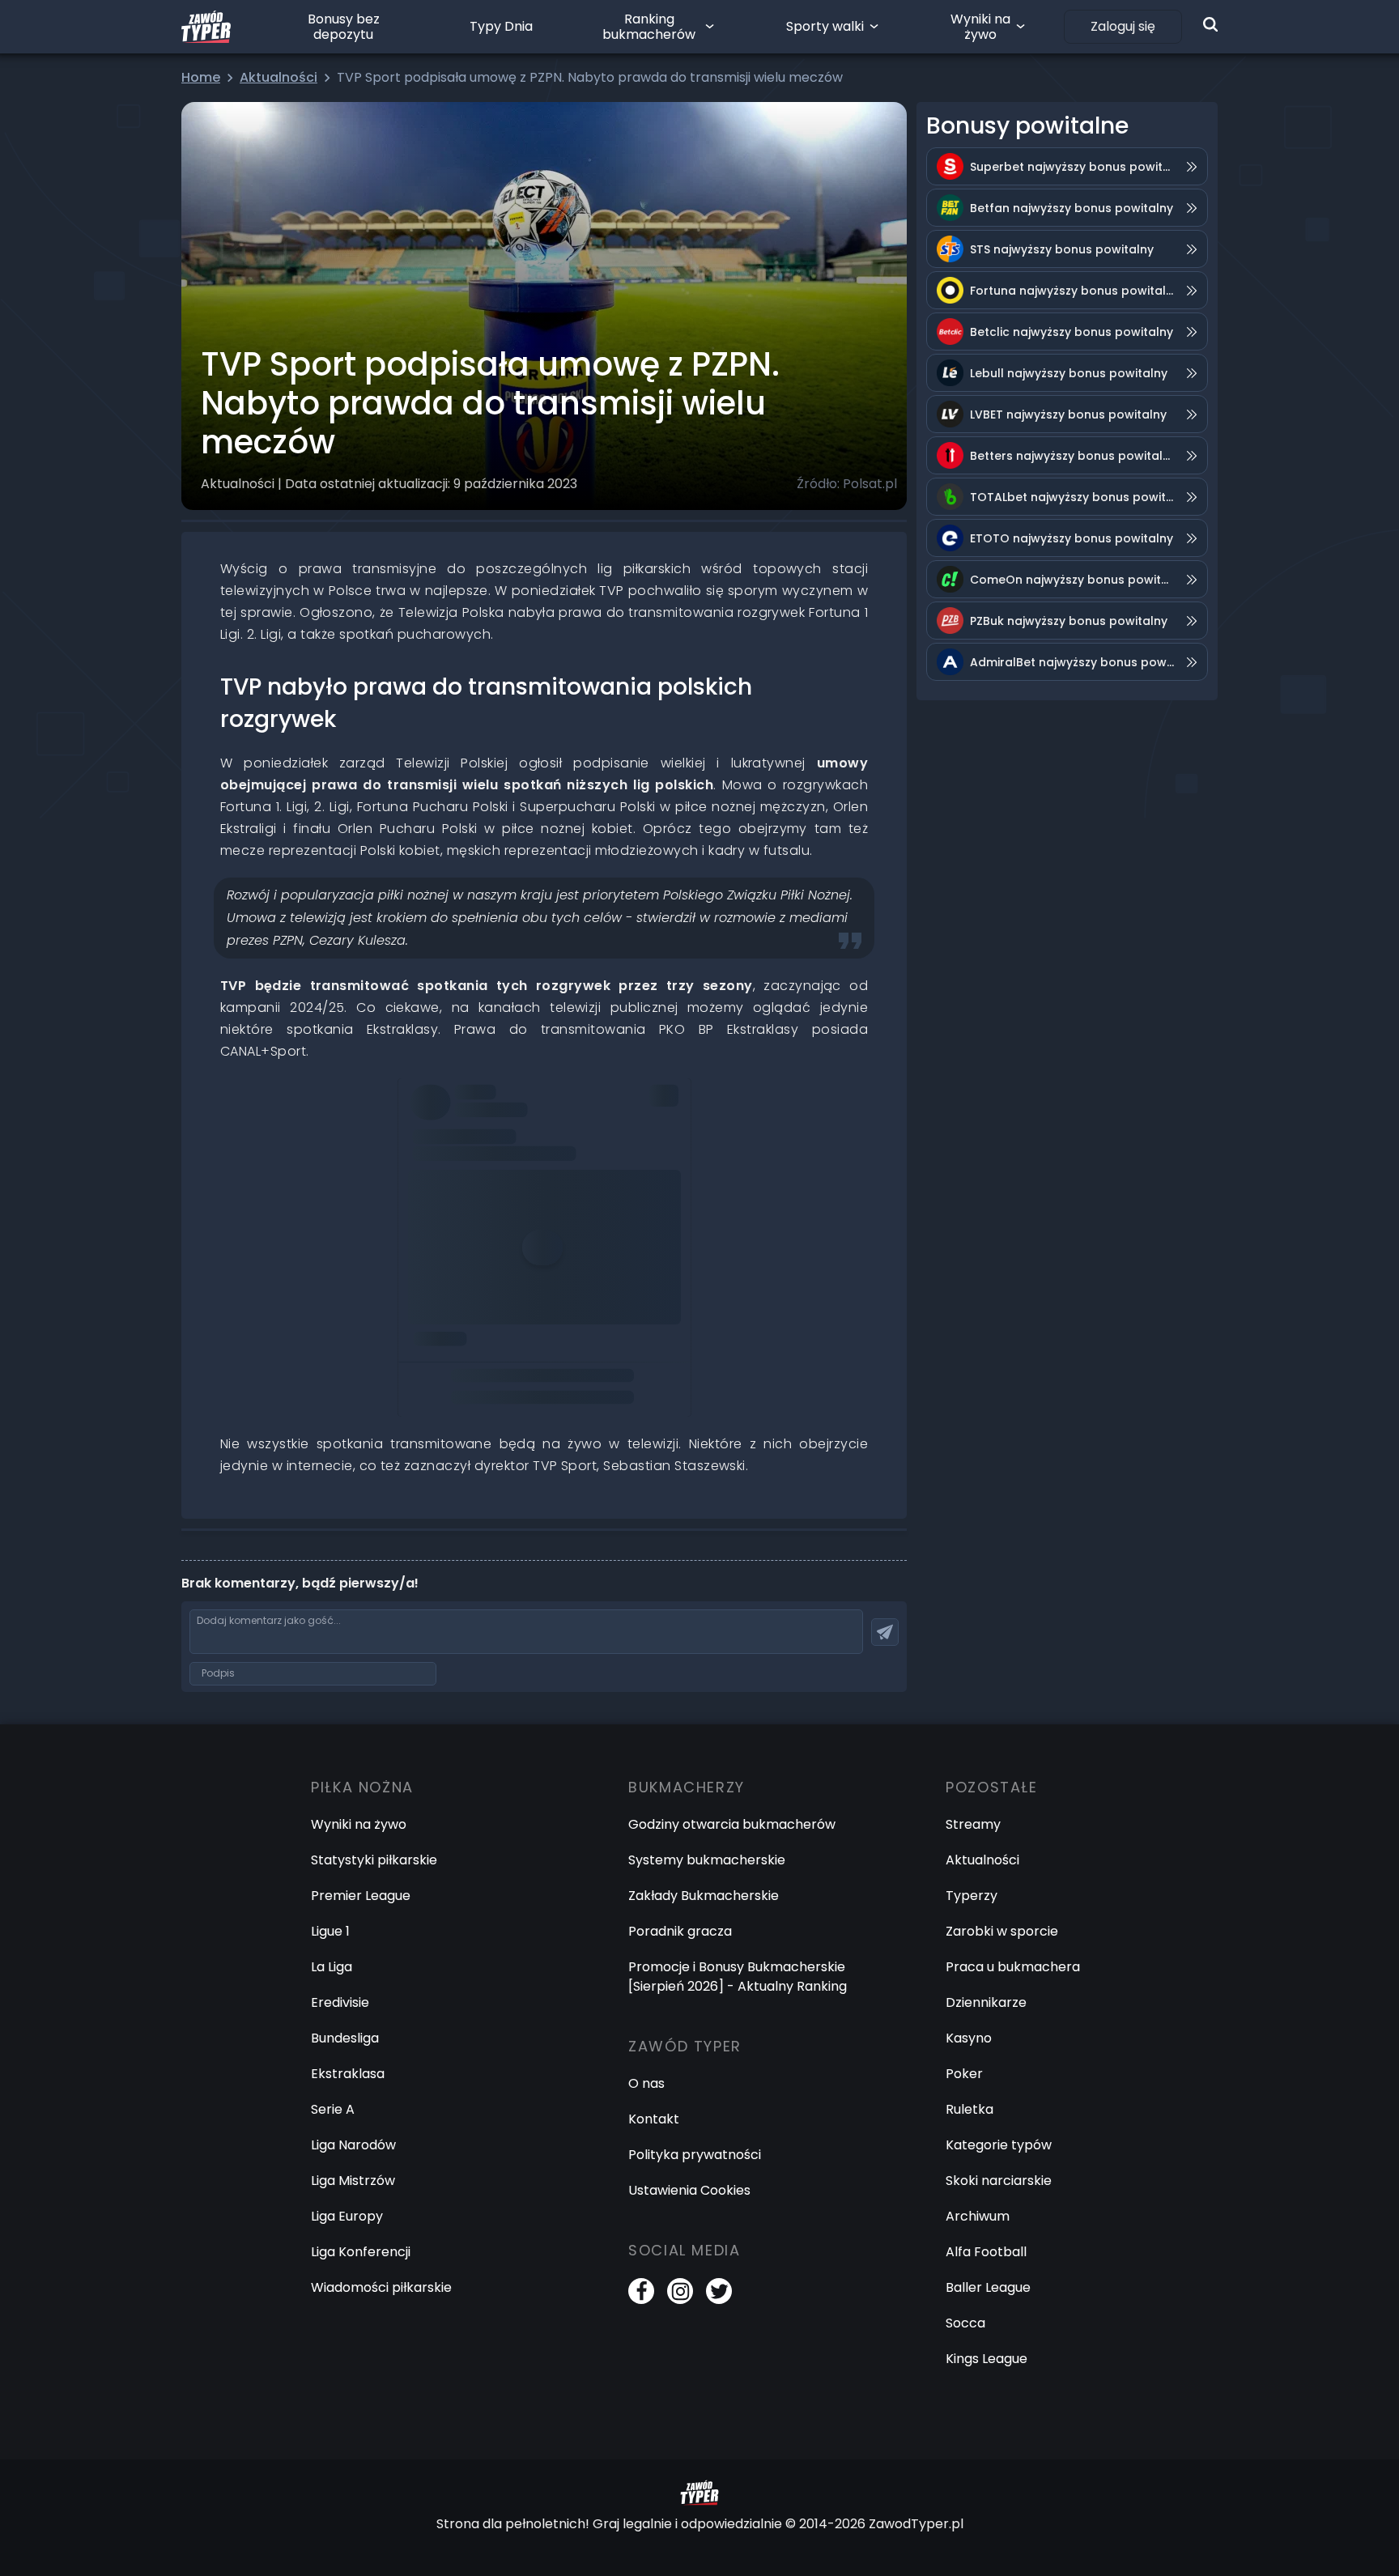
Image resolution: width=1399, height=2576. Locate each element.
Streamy (973, 1824)
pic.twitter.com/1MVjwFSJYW (500, 1141)
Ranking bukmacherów (649, 27)
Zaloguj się (1123, 26)
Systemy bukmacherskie (707, 1860)
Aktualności (982, 1860)
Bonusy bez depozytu (344, 27)
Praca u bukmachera (1013, 1967)
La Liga (332, 1967)
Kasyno (969, 2038)
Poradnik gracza (680, 1931)
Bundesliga (345, 2038)
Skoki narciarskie (999, 2181)
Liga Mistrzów (353, 2181)
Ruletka (970, 2109)
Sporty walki (825, 26)
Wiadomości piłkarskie (381, 2287)
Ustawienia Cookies (689, 2190)
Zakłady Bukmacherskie (704, 1896)
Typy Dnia (501, 26)
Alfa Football (986, 2252)
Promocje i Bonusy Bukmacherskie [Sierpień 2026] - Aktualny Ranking (738, 1977)
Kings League (987, 2359)
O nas (646, 2083)
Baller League (988, 2287)
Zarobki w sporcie (1002, 1931)
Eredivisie (340, 2002)
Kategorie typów (999, 2145)
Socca (965, 2323)
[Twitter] (719, 2291)
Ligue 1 (330, 1931)
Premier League (361, 1896)
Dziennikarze (986, 2002)
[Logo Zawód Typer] (206, 27)
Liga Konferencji (361, 2252)
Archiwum (978, 2216)
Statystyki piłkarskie (374, 1860)
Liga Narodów (353, 2145)
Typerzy (972, 1896)
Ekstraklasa (348, 2074)
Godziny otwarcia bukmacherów (732, 1824)
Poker (964, 2074)
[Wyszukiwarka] (1210, 24)
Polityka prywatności (695, 2155)
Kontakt (654, 2119)
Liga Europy (347, 2216)
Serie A (333, 2109)
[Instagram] (680, 2291)
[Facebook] (641, 2291)
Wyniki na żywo (980, 27)
